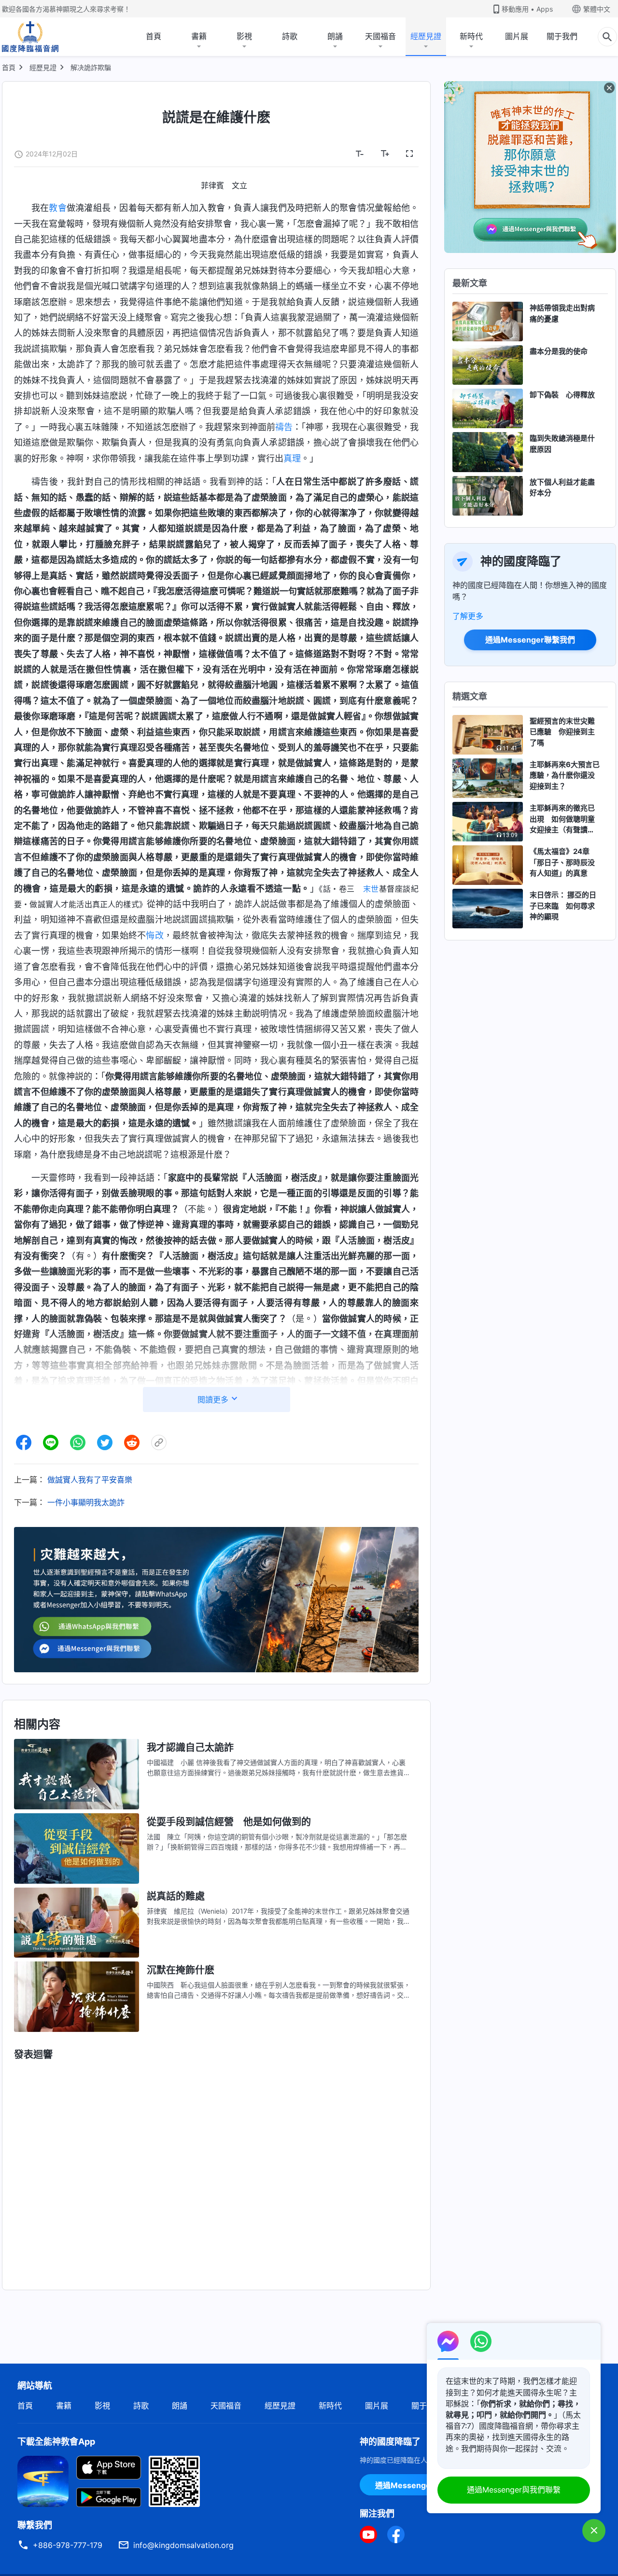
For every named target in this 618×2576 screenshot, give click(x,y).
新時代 (471, 36)
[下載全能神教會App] (43, 2480)
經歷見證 (426, 36)
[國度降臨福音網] (30, 37)
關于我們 (562, 36)
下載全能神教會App (56, 2442)
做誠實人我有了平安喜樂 (90, 1480)
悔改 (154, 935)
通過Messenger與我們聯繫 (514, 2490)
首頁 (154, 36)
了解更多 (468, 616)
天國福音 (380, 36)
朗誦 (335, 36)
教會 (57, 208)
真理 (292, 458)
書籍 (199, 36)
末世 (371, 889)
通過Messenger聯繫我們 (530, 640)
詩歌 (290, 36)
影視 (244, 36)
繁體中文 (597, 9)
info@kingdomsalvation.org (183, 2545)
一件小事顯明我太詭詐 (86, 1502)
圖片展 (517, 36)
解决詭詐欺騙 (91, 67)
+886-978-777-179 (68, 2545)
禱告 (284, 427)
